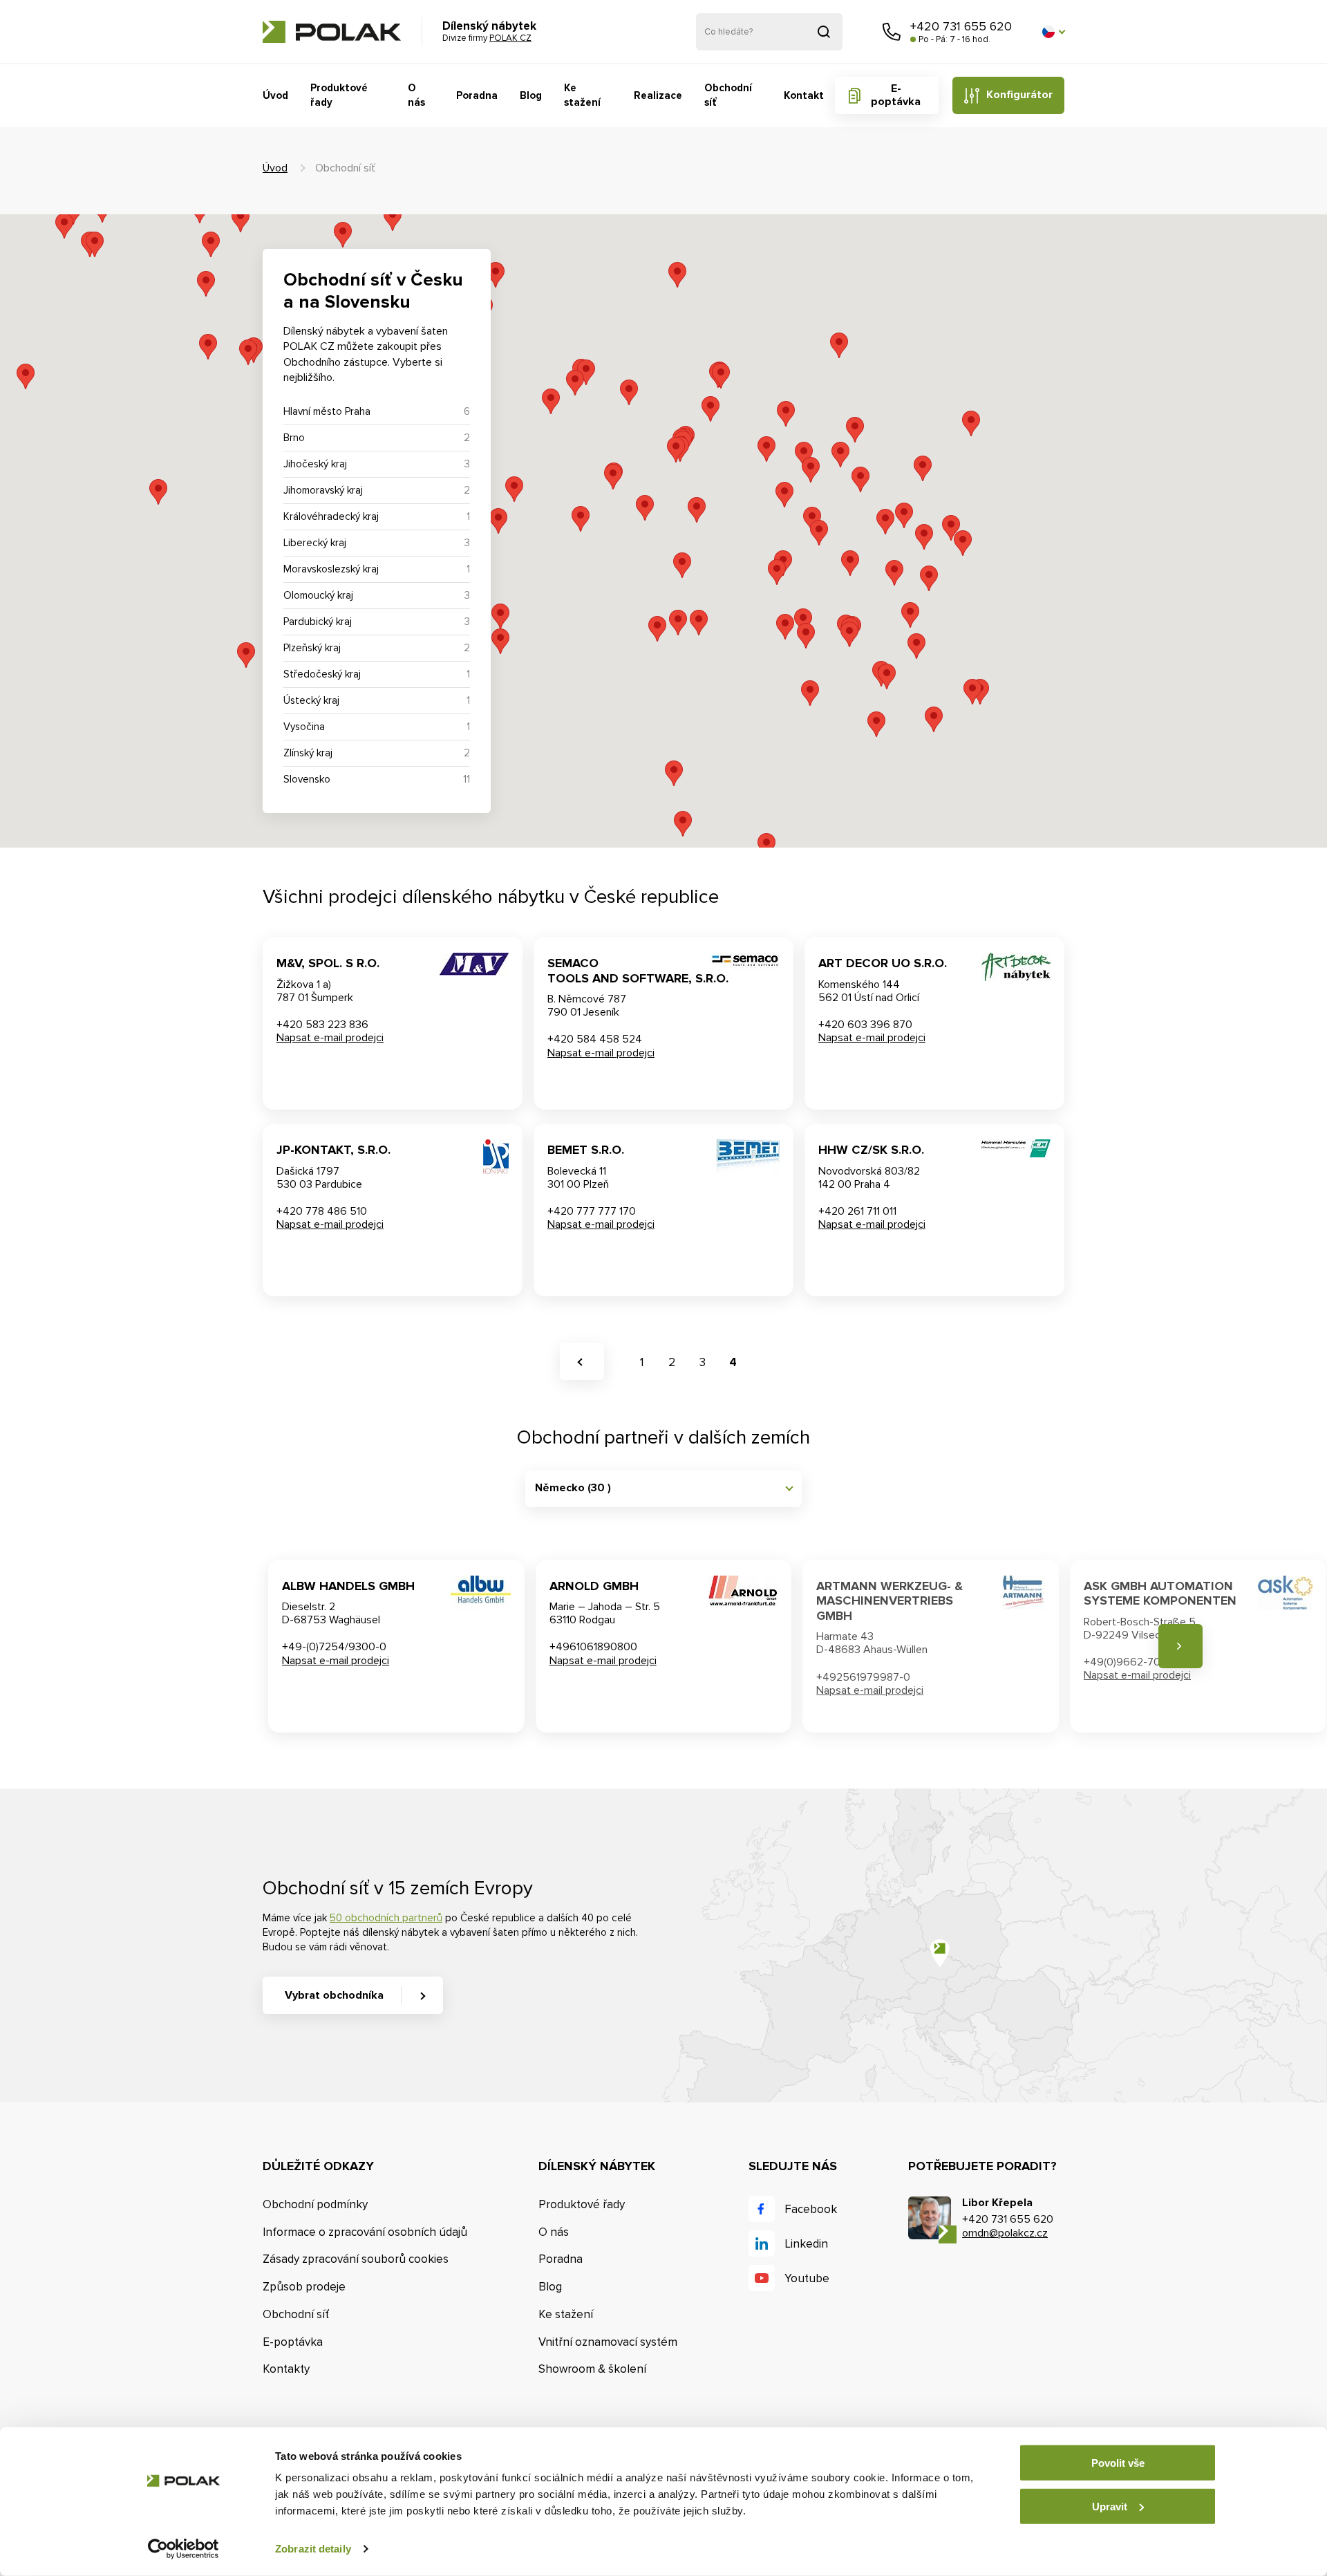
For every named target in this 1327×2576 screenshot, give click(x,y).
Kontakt (804, 95)
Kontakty (286, 2369)
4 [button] (733, 1362)
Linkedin (806, 2244)
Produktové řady (339, 95)
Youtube (807, 2278)
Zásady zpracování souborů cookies (356, 2259)
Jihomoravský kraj (323, 490)
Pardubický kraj (318, 622)
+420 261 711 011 (857, 1211)
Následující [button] (1180, 1646)
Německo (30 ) (573, 1488)
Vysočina (304, 727)
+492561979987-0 (863, 1677)
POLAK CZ (332, 32)
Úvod (275, 95)
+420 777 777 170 (592, 1211)
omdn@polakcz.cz (1005, 2233)
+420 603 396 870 (865, 1025)
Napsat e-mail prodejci (330, 1038)
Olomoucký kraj (318, 595)
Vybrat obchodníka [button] (334, 1995)
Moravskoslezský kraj (331, 569)
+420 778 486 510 (322, 1211)
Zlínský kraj (308, 753)
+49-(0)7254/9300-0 (334, 1647)
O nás (416, 95)
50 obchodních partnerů (386, 1918)
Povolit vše (1118, 2463)
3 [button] (703, 1362)
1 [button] (642, 1362)
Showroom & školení (592, 2369)
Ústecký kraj (311, 700)
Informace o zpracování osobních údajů (365, 2232)
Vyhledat (824, 32)
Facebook (811, 2209)
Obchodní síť (728, 95)
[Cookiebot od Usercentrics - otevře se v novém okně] (183, 2549)
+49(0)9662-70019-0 (1136, 1662)
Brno (294, 438)
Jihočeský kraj (315, 464)
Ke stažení (582, 95)
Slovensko (307, 779)
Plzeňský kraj (312, 648)
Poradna (477, 95)
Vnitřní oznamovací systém (608, 2342)
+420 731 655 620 (961, 26)
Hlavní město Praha (327, 411)
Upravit (1110, 2506)
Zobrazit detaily (313, 2549)
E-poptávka (896, 95)
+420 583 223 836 (322, 1025)
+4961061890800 (593, 1647)
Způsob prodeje (304, 2287)
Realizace (658, 95)
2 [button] (672, 1362)
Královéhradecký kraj (331, 516)
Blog (531, 95)
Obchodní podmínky (315, 2204)
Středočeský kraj (322, 674)
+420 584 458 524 (595, 1039)
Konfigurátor (1019, 95)
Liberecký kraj (315, 543)
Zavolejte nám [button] (892, 32)
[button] (1053, 32)
